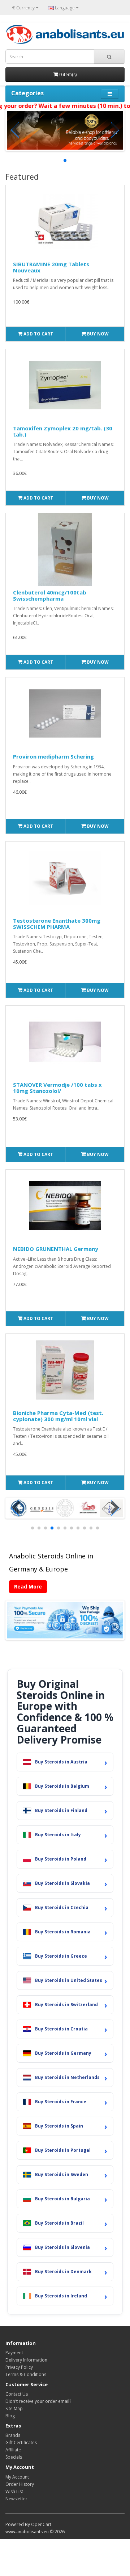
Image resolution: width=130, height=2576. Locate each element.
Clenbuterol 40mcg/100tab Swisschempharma (50, 595)
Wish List (14, 2491)
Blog (10, 2416)
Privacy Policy (19, 2367)
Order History (20, 2484)
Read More (28, 1586)
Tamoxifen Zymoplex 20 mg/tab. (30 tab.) (63, 431)
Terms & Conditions (26, 2374)
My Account (17, 2477)
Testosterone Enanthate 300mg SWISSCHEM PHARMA (57, 924)
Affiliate (13, 2450)
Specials (14, 2457)
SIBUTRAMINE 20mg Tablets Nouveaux (51, 267)
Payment (14, 2353)
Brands (13, 2435)
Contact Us (17, 2394)
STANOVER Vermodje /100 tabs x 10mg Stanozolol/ (57, 1088)
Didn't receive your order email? (38, 2401)
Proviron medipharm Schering (53, 756)
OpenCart (41, 2524)
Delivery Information (26, 2360)
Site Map (14, 2408)
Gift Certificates (21, 2443)
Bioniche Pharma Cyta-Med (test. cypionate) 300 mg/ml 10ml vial (58, 1416)
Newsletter (16, 2499)
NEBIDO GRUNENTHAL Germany (56, 1249)
